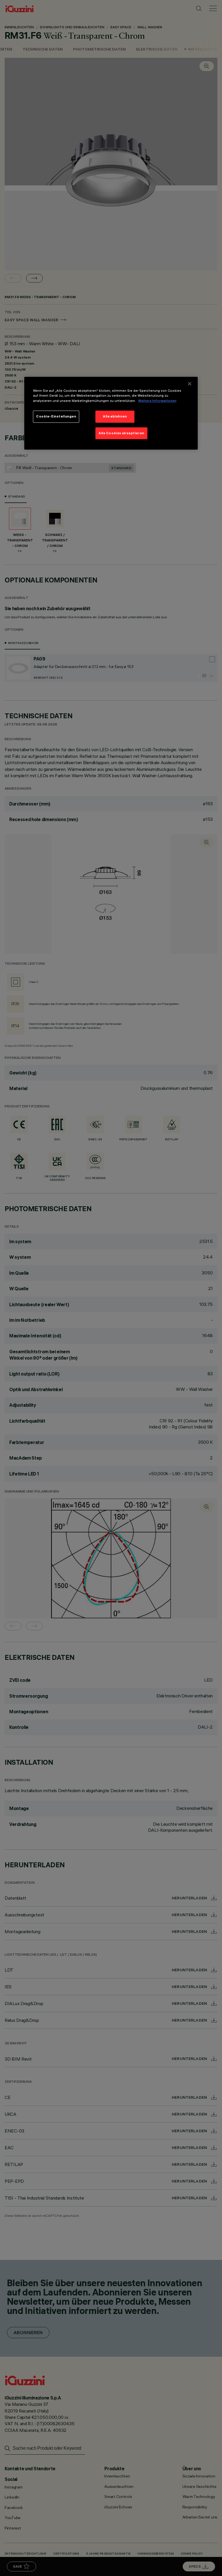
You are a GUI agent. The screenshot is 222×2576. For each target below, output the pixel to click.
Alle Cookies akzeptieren (121, 433)
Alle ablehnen (115, 416)
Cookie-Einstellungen (56, 416)
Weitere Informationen (157, 401)
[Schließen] (190, 384)
